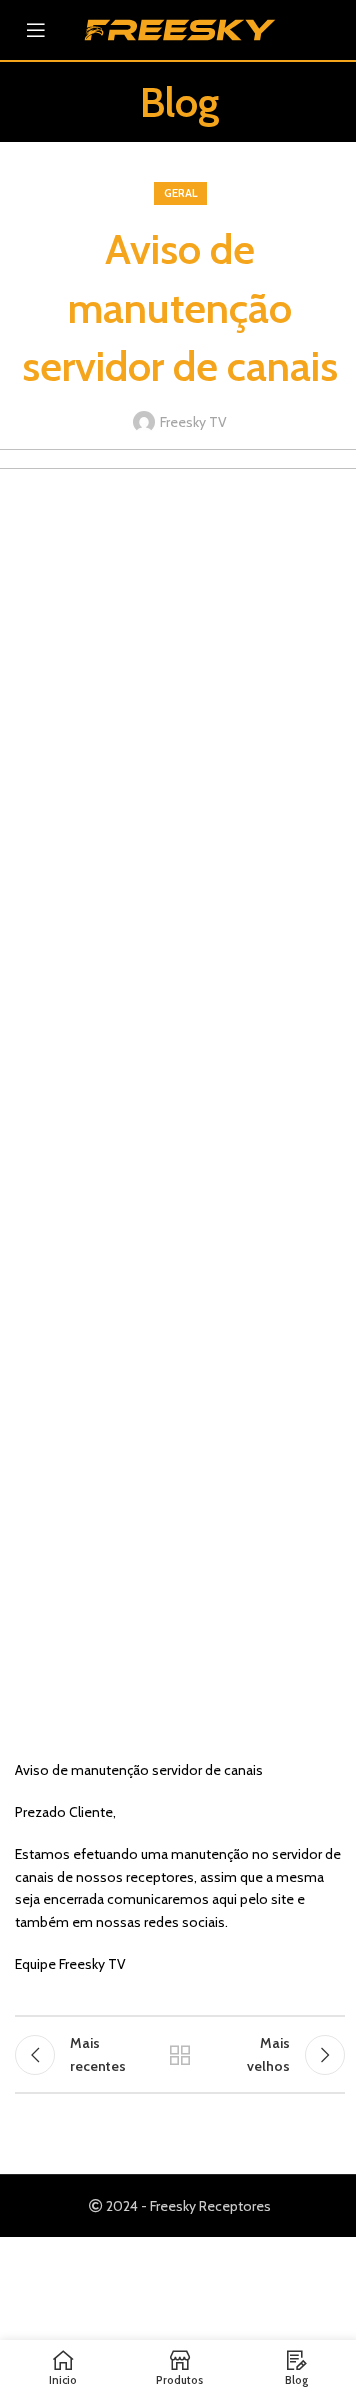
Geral (180, 193)
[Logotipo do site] (180, 28)
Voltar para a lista (180, 2055)
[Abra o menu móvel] (36, 30)
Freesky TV (193, 422)
